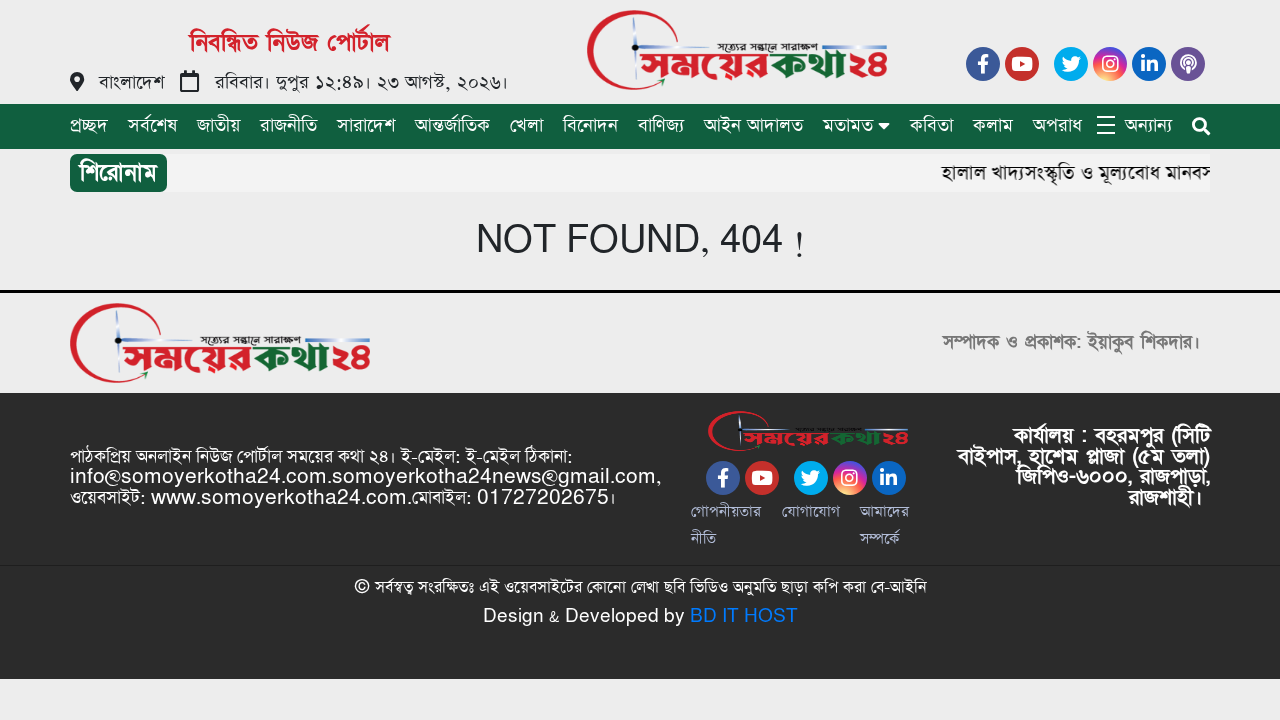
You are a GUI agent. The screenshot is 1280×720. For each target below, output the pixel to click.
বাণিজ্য (661, 125)
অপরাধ (1057, 125)
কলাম (993, 125)
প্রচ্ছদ (89, 125)
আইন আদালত (753, 125)
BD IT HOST (744, 616)
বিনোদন (590, 125)
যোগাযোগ (811, 511)
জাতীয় (218, 125)
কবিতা (931, 125)
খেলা (526, 125)
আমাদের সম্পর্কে (884, 525)
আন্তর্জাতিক (452, 125)
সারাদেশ (366, 125)
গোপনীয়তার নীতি (726, 525)
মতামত (848, 125)
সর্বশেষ (152, 125)
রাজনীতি (288, 125)
